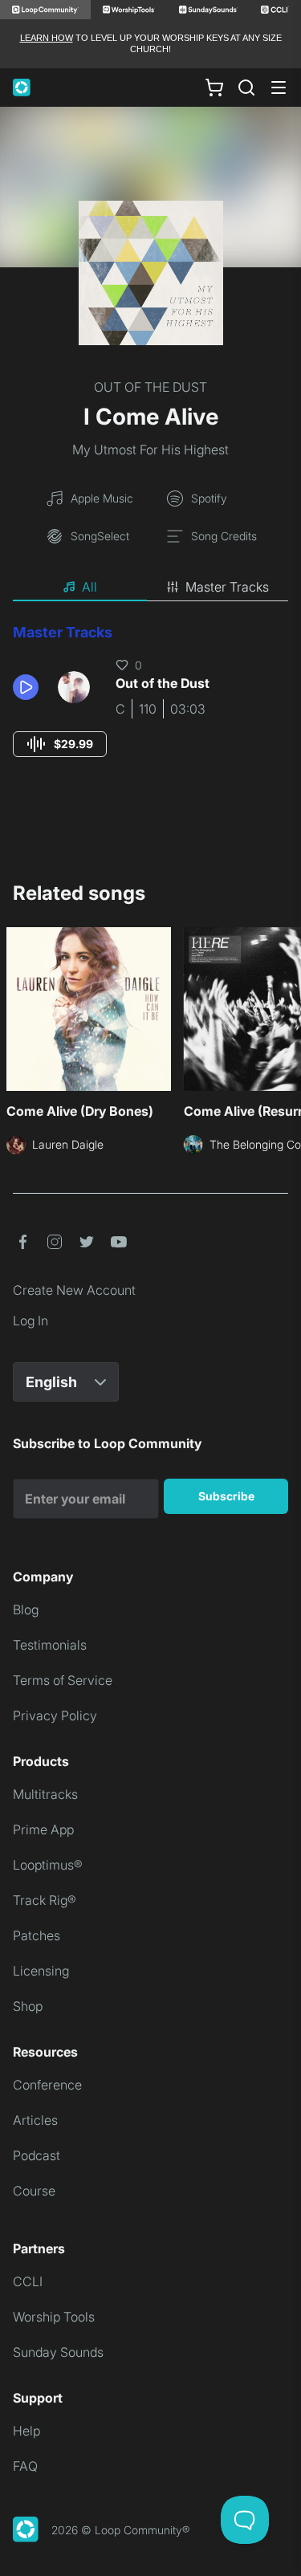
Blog (26, 1609)
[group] (60, 744)
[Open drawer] (279, 87)
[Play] (26, 687)
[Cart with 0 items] (214, 87)
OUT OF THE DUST (150, 387)
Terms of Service (63, 1680)
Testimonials (50, 1645)
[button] (29, 687)
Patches (37, 1935)
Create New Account (74, 1290)
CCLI (28, 2281)
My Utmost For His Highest (150, 450)
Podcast (37, 2155)
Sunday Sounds (58, 2352)
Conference (47, 2085)
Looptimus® (48, 1865)
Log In (31, 1321)
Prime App (43, 1829)
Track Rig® (45, 1900)
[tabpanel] (150, 705)
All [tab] (89, 587)
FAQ (25, 2466)
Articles (35, 2120)
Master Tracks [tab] (227, 587)
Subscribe (226, 1496)
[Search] (246, 87)
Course (34, 2191)
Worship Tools (54, 2317)
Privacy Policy (55, 1715)
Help (26, 2431)
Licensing (41, 1971)
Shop (28, 2006)
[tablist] (150, 588)
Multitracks (45, 1794)
